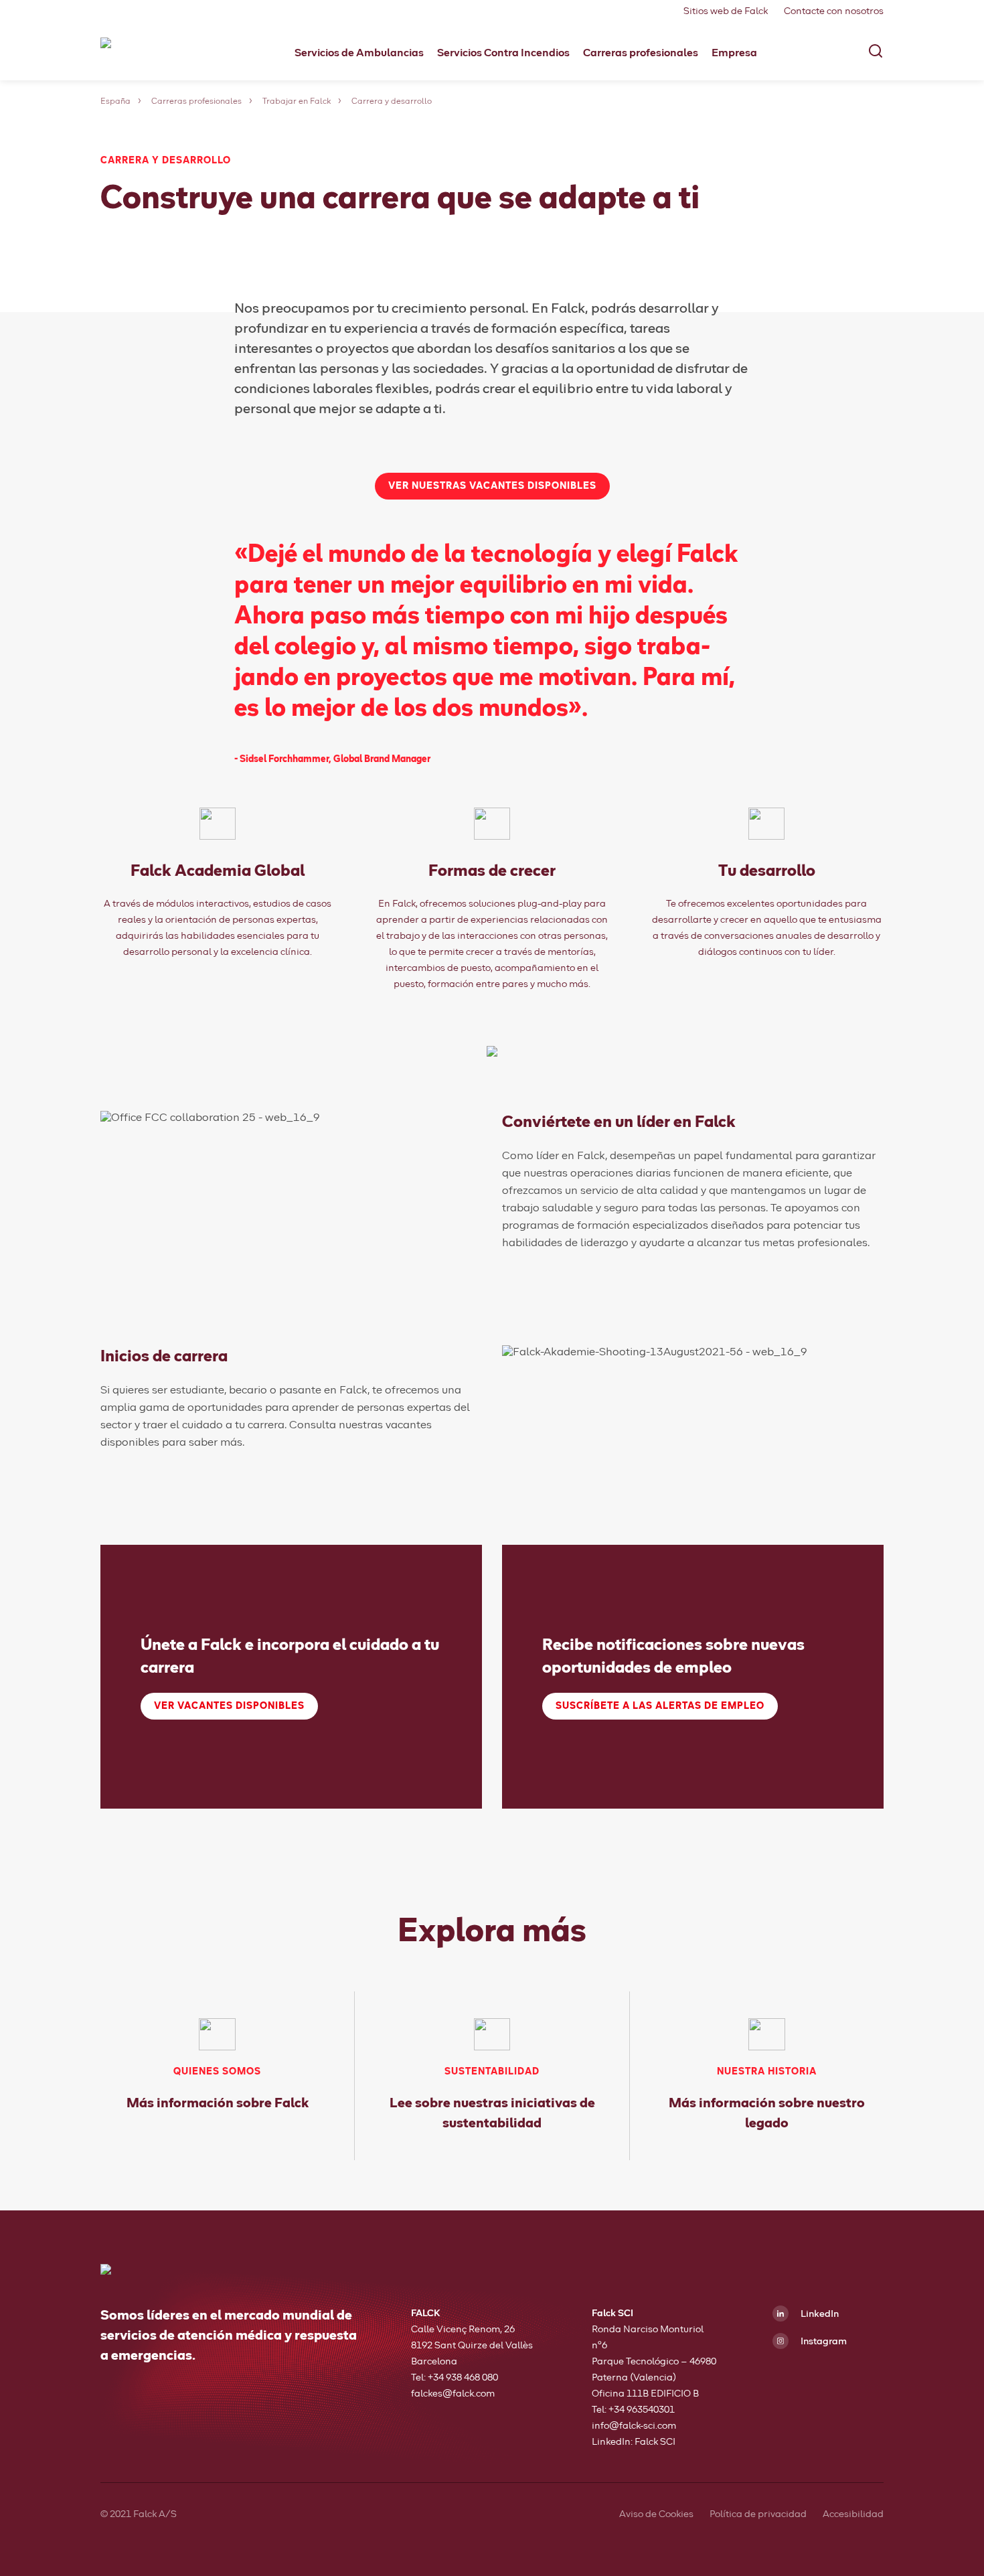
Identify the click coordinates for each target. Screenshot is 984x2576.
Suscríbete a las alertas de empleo (660, 1706)
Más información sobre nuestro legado (767, 2113)
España (115, 102)
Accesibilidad (853, 2514)
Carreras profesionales (196, 102)
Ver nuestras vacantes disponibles (492, 486)
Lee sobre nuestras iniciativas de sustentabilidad (492, 2113)
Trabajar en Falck (297, 102)
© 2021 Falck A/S (139, 2514)
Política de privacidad (758, 2514)
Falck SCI (655, 2442)
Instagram (823, 2342)
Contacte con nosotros (834, 11)
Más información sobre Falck (218, 2103)
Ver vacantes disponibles (229, 1706)
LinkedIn (819, 2314)
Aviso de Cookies (656, 2514)
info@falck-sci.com (634, 2426)
